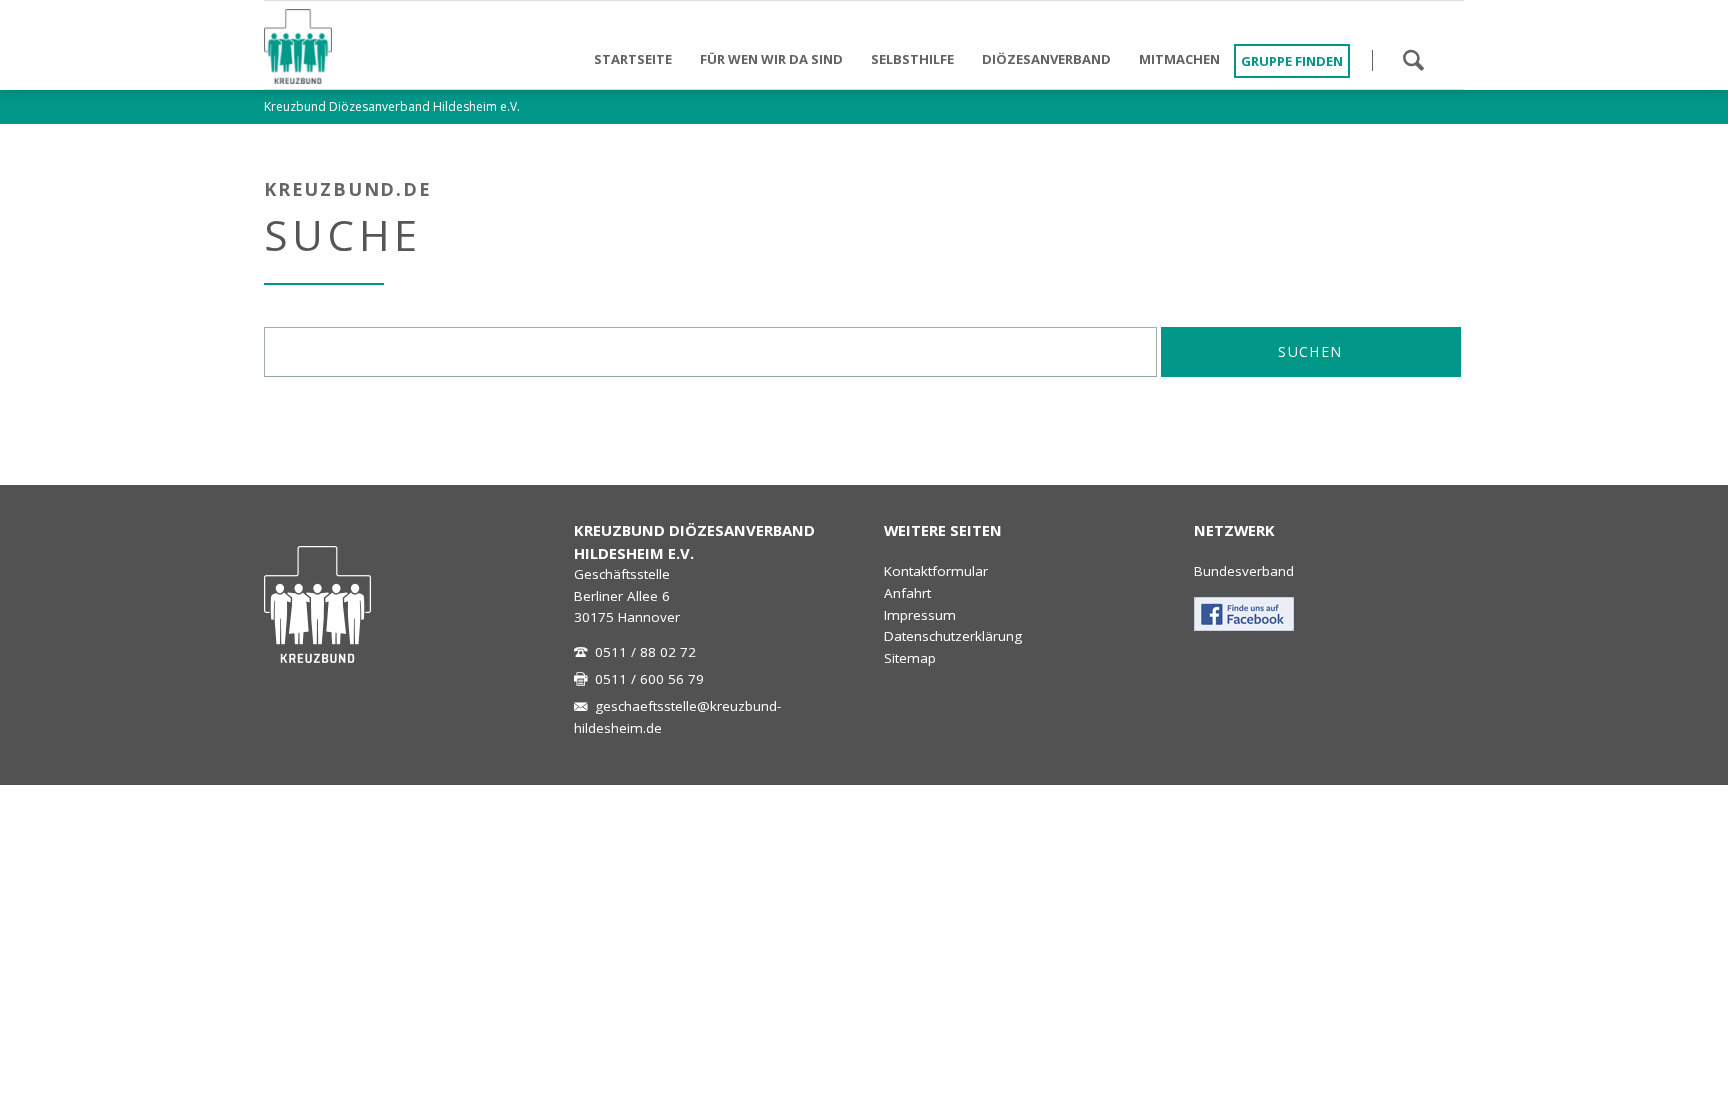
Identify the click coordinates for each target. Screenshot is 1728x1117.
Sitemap (910, 658)
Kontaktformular (936, 571)
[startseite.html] (317, 604)
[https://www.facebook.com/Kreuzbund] (1244, 614)
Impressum (920, 615)
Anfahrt (907, 593)
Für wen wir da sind (771, 59)
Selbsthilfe (912, 59)
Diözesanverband (1046, 59)
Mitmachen (1179, 59)
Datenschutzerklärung (953, 636)
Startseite (633, 59)
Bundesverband (1244, 571)
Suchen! (1413, 60)
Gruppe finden (1292, 61)
